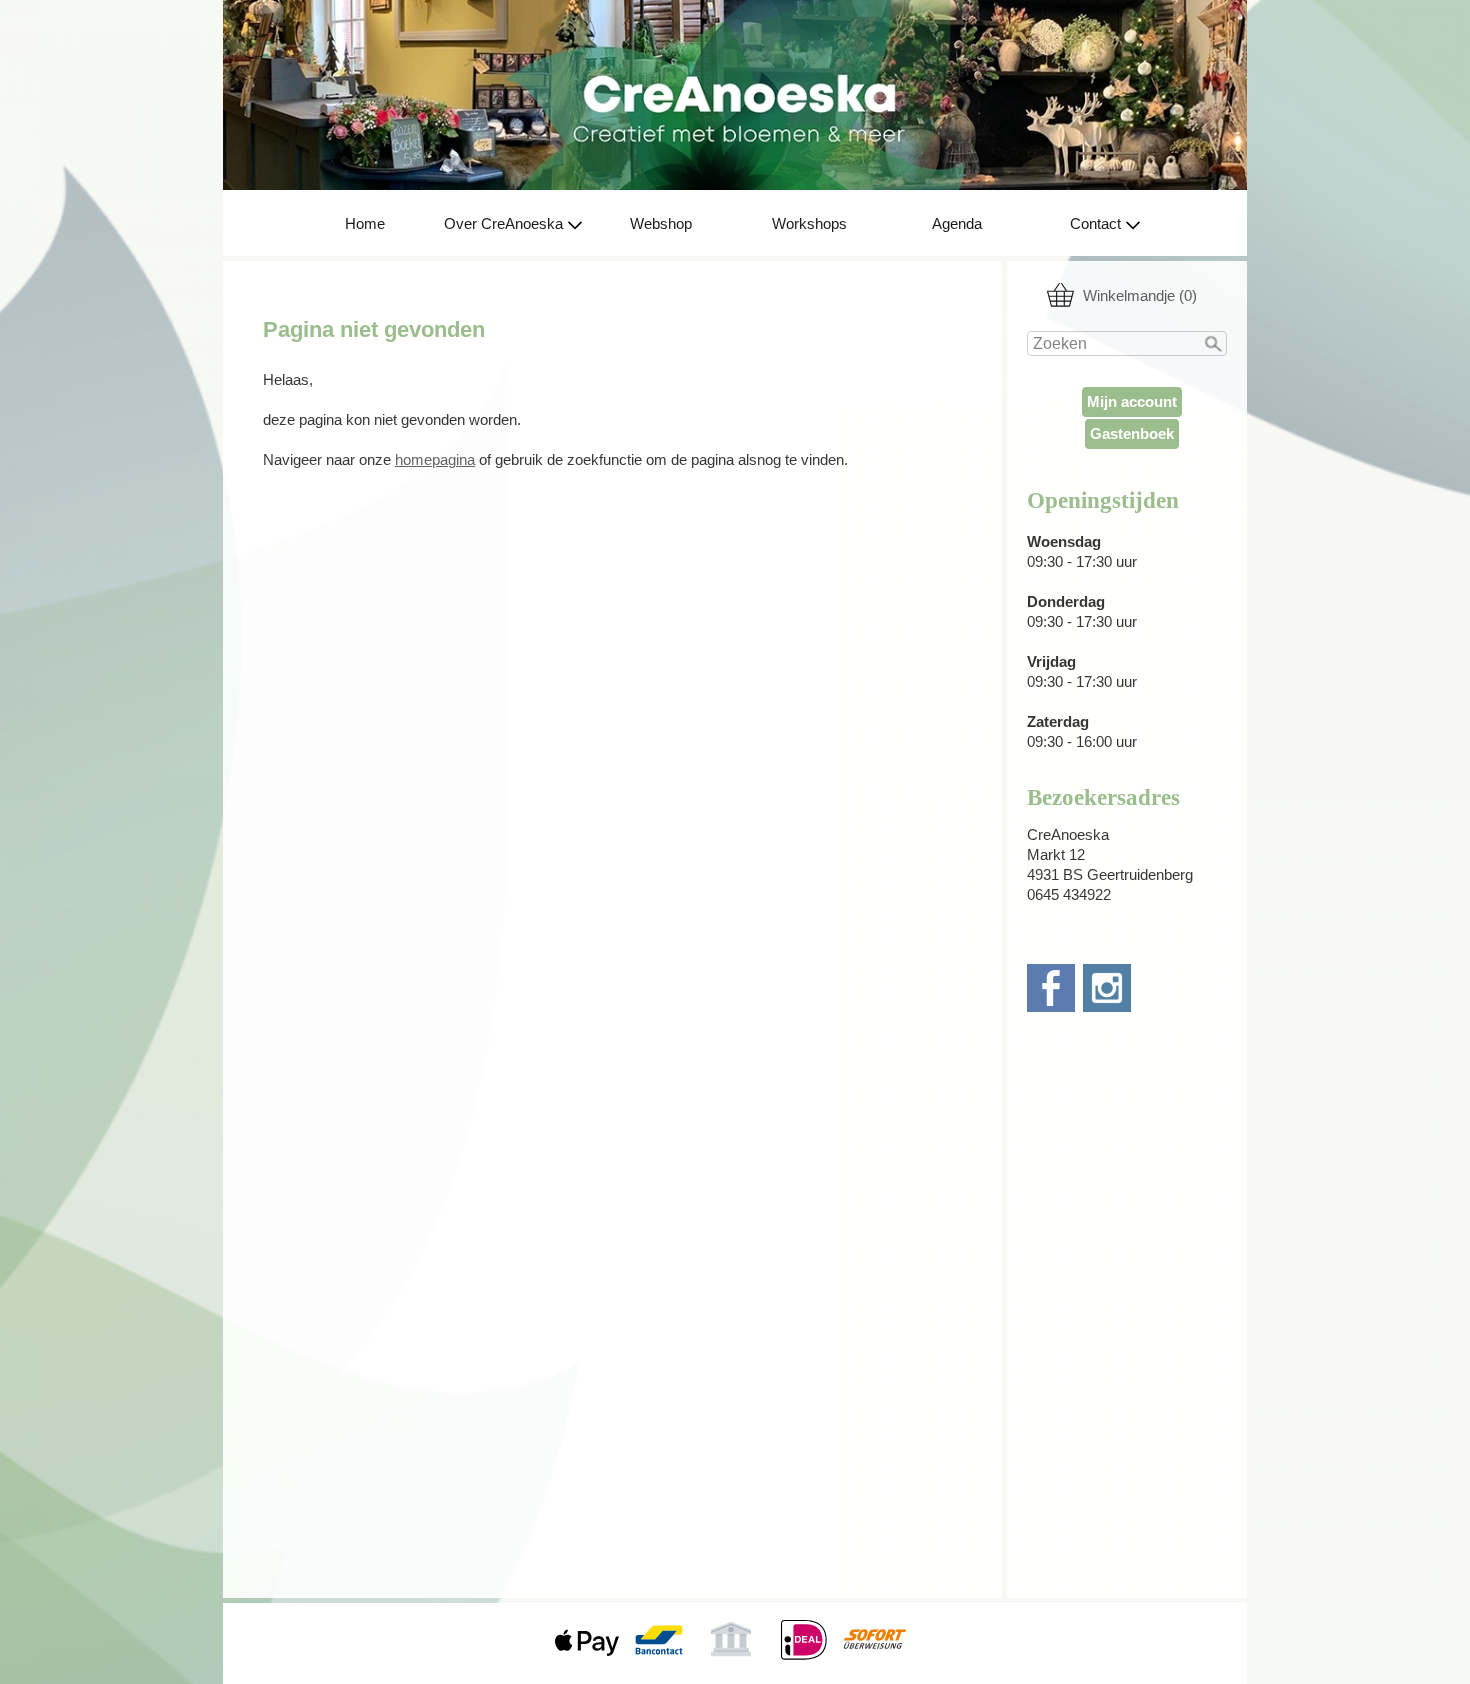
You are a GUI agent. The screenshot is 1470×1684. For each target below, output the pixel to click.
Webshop (661, 224)
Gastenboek (1132, 434)
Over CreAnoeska (503, 224)
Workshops (809, 224)
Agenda (957, 224)
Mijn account (1132, 402)
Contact (1095, 224)
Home (365, 224)
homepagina (435, 460)
